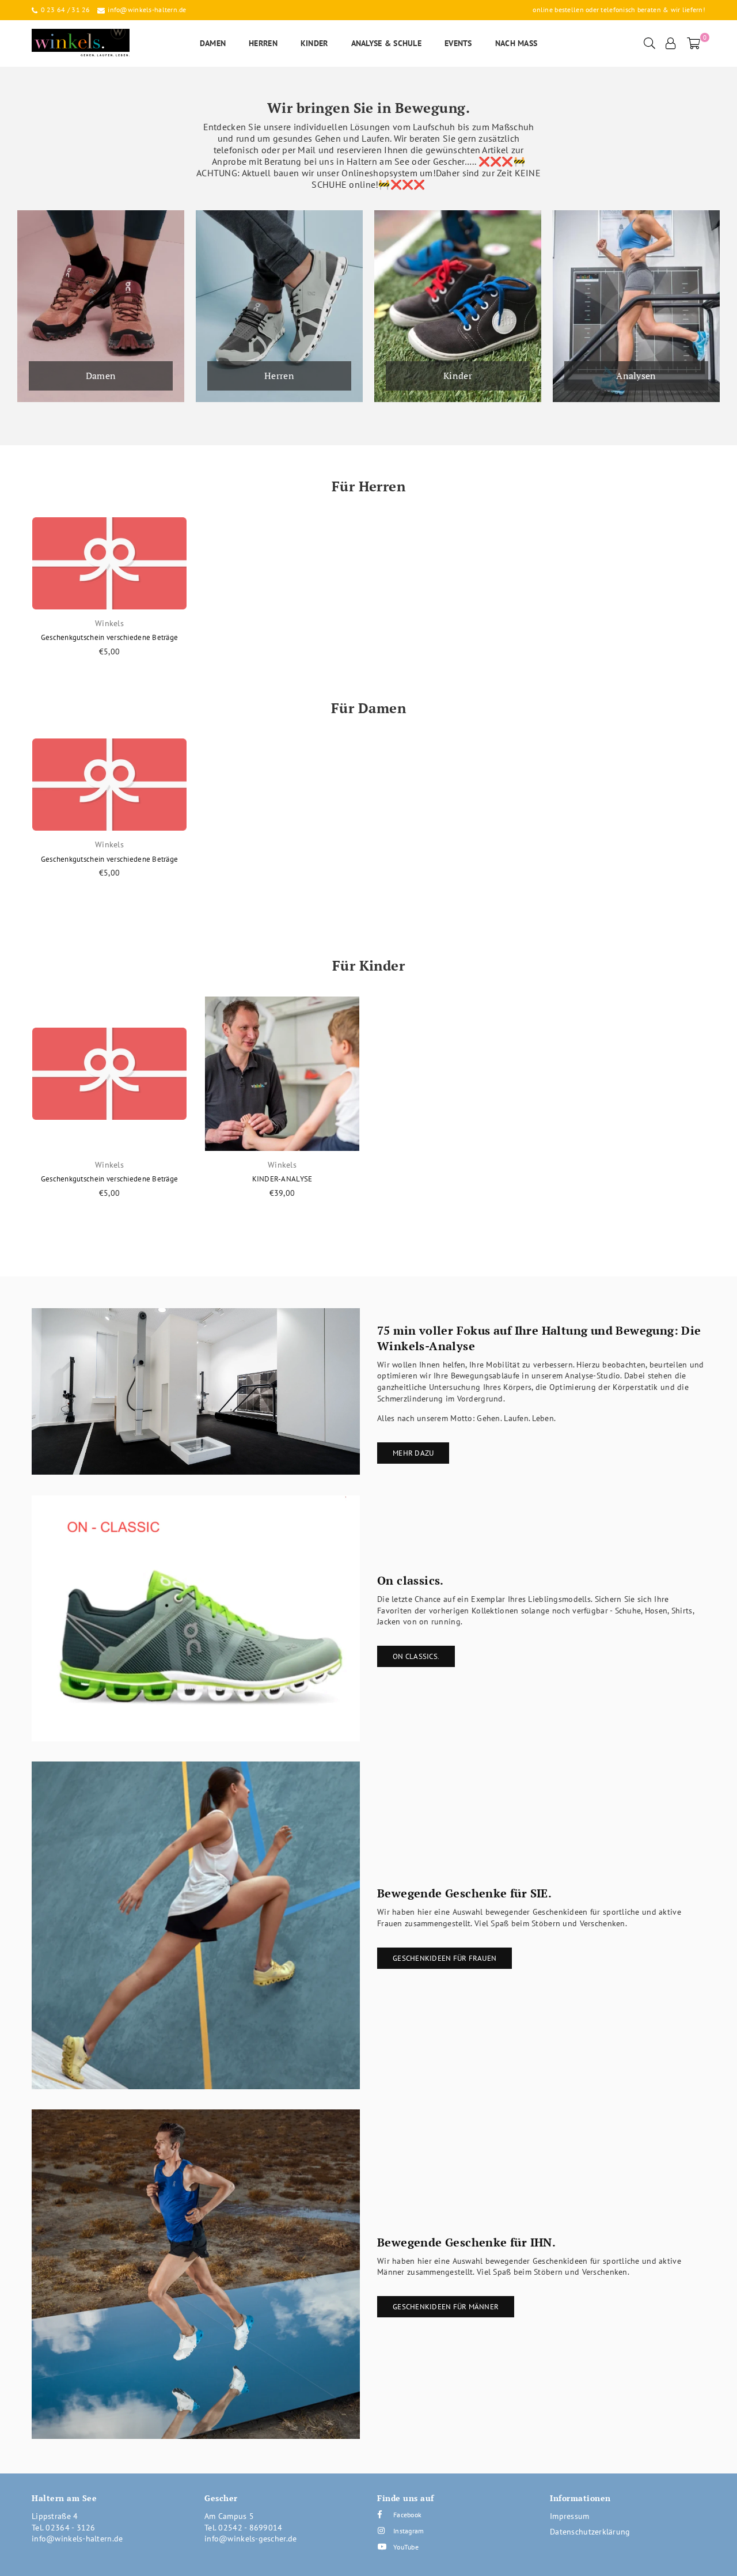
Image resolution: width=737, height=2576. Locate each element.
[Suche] (649, 43)
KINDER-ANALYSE (282, 1179)
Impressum (570, 2516)
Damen (213, 43)
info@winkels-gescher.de (250, 2539)
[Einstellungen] (671, 43)
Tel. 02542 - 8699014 (244, 2528)
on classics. (416, 1656)
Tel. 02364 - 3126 (64, 2528)
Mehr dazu (413, 1453)
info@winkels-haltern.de (146, 10)
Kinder (314, 43)
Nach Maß (516, 43)
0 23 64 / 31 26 (64, 10)
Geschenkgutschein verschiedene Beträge (110, 637)
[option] (109, 602)
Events (458, 43)
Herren (263, 43)
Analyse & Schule (386, 43)
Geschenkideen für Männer (446, 2307)
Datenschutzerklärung (590, 2532)
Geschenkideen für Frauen (445, 1958)
